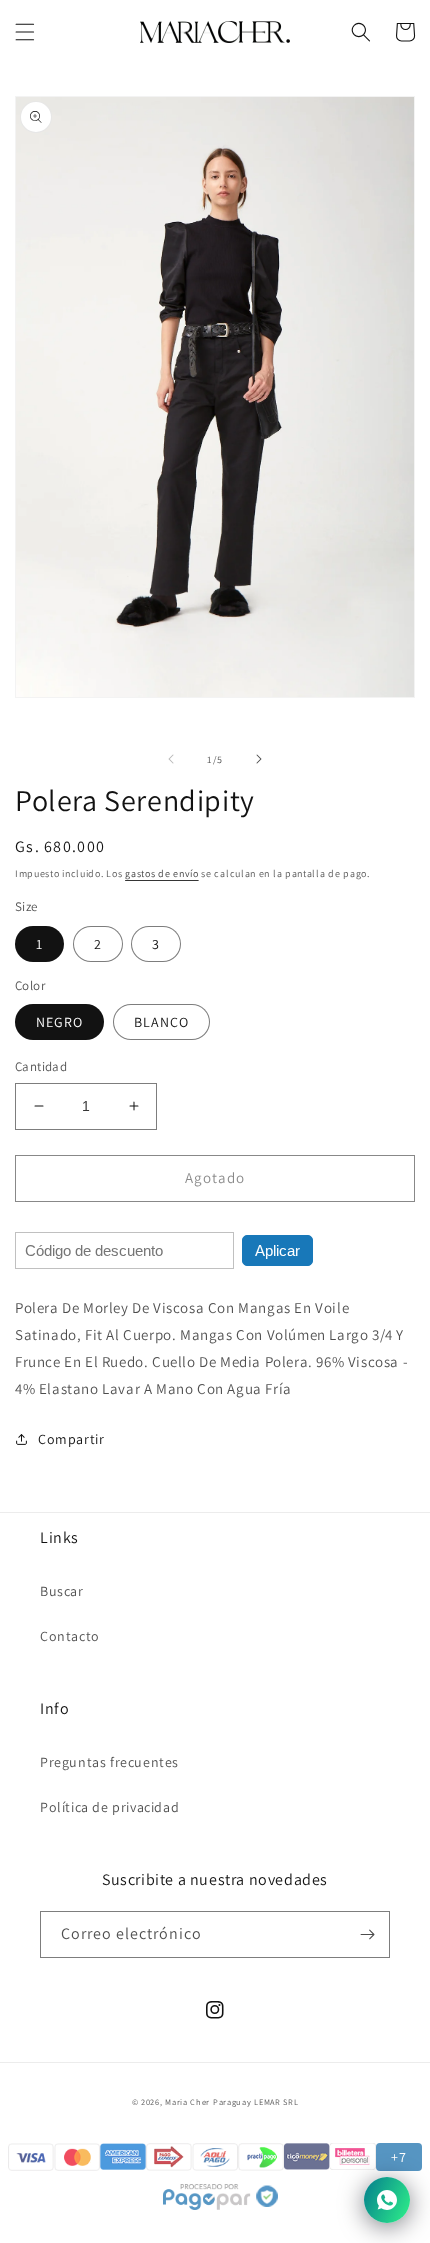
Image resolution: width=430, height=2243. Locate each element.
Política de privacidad (109, 1807)
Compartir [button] (71, 1439)
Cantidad (41, 1066)
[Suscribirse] (367, 1934)
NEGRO (59, 1022)
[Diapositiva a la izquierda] (171, 759)
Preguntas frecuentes (109, 1762)
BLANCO (161, 1022)
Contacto (70, 1636)
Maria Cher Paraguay (208, 2101)
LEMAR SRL (276, 2101)
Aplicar (277, 1250)
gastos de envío (162, 873)
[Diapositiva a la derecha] (259, 759)
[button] (25, 32)
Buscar (62, 1591)
